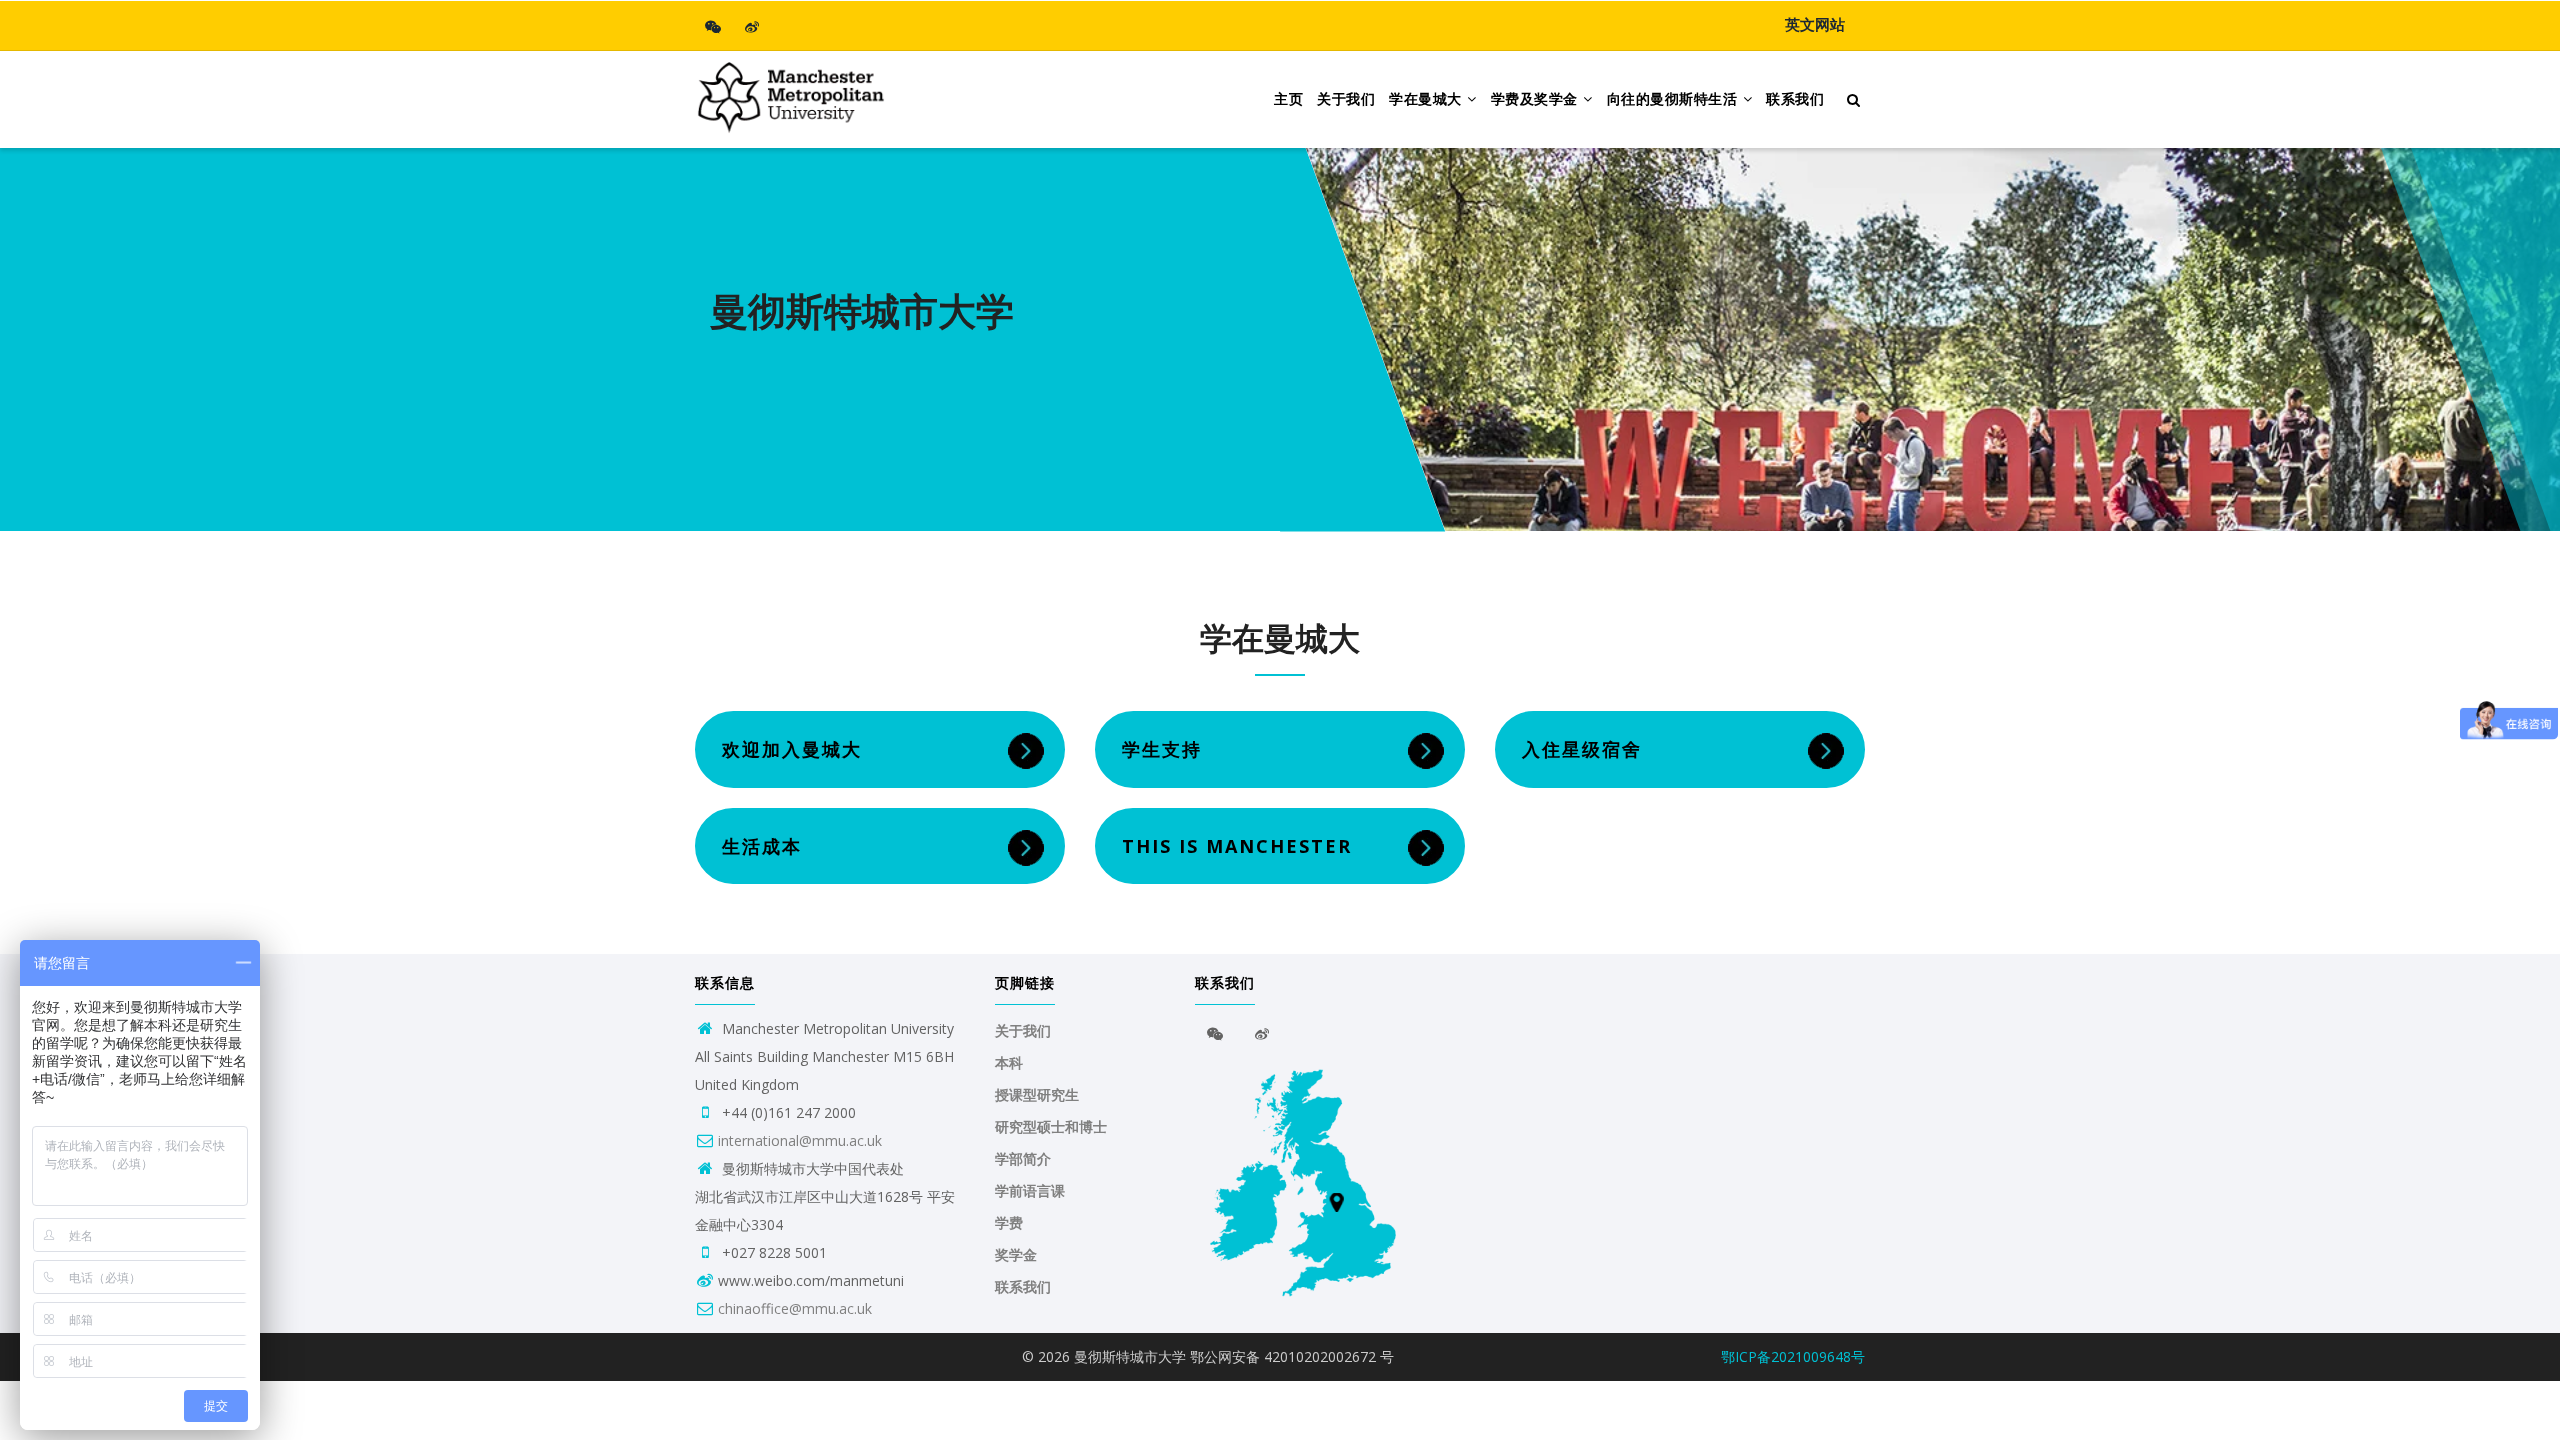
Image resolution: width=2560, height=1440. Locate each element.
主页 (1288, 99)
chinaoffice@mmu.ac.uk (795, 1308)
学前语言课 (1030, 1191)
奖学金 (1016, 1255)
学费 (1009, 1223)
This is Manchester (1237, 846)
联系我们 (1795, 99)
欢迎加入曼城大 (792, 749)
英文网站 (1815, 25)
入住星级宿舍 (1582, 749)
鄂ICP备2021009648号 (1793, 1356)
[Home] (790, 91)
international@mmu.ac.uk (800, 1140)
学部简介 (1023, 1159)
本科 (1009, 1063)
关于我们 (1346, 99)
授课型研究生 (1037, 1095)
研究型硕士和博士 (1051, 1127)
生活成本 (762, 846)
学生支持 (1162, 749)
